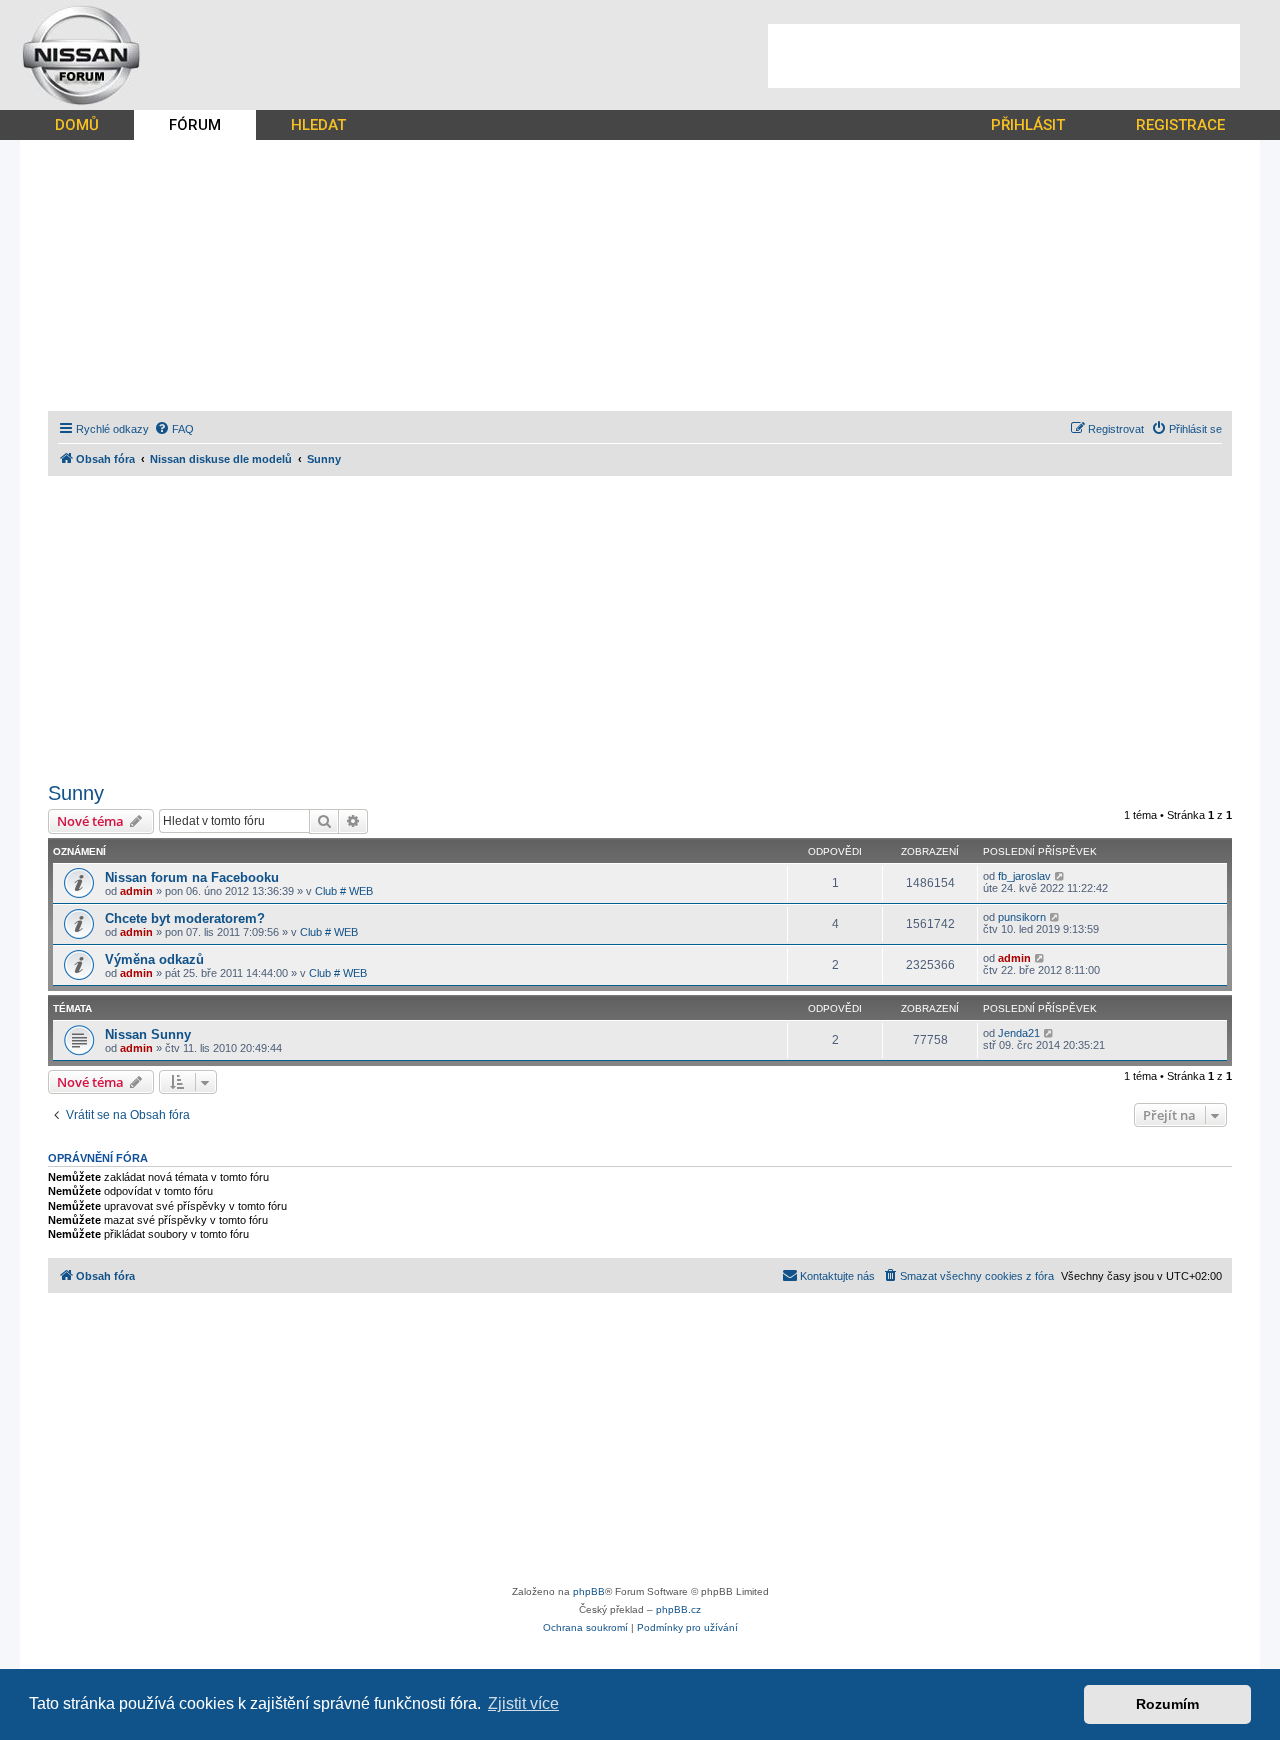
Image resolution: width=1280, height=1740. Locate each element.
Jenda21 (1019, 1033)
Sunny (76, 793)
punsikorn (1022, 917)
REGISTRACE (1180, 125)
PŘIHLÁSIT (1028, 125)
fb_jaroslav (1024, 876)
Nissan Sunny (148, 1034)
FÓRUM (195, 125)
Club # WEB (344, 891)
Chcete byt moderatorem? (185, 918)
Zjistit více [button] (523, 1703)
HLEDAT (318, 125)
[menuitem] (174, 429)
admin (136, 891)
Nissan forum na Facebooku (192, 877)
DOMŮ (77, 125)
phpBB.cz (678, 1609)
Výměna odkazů (154, 959)
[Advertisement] (1004, 56)
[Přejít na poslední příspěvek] (1060, 876)
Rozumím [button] (1167, 1704)
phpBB (589, 1591)
